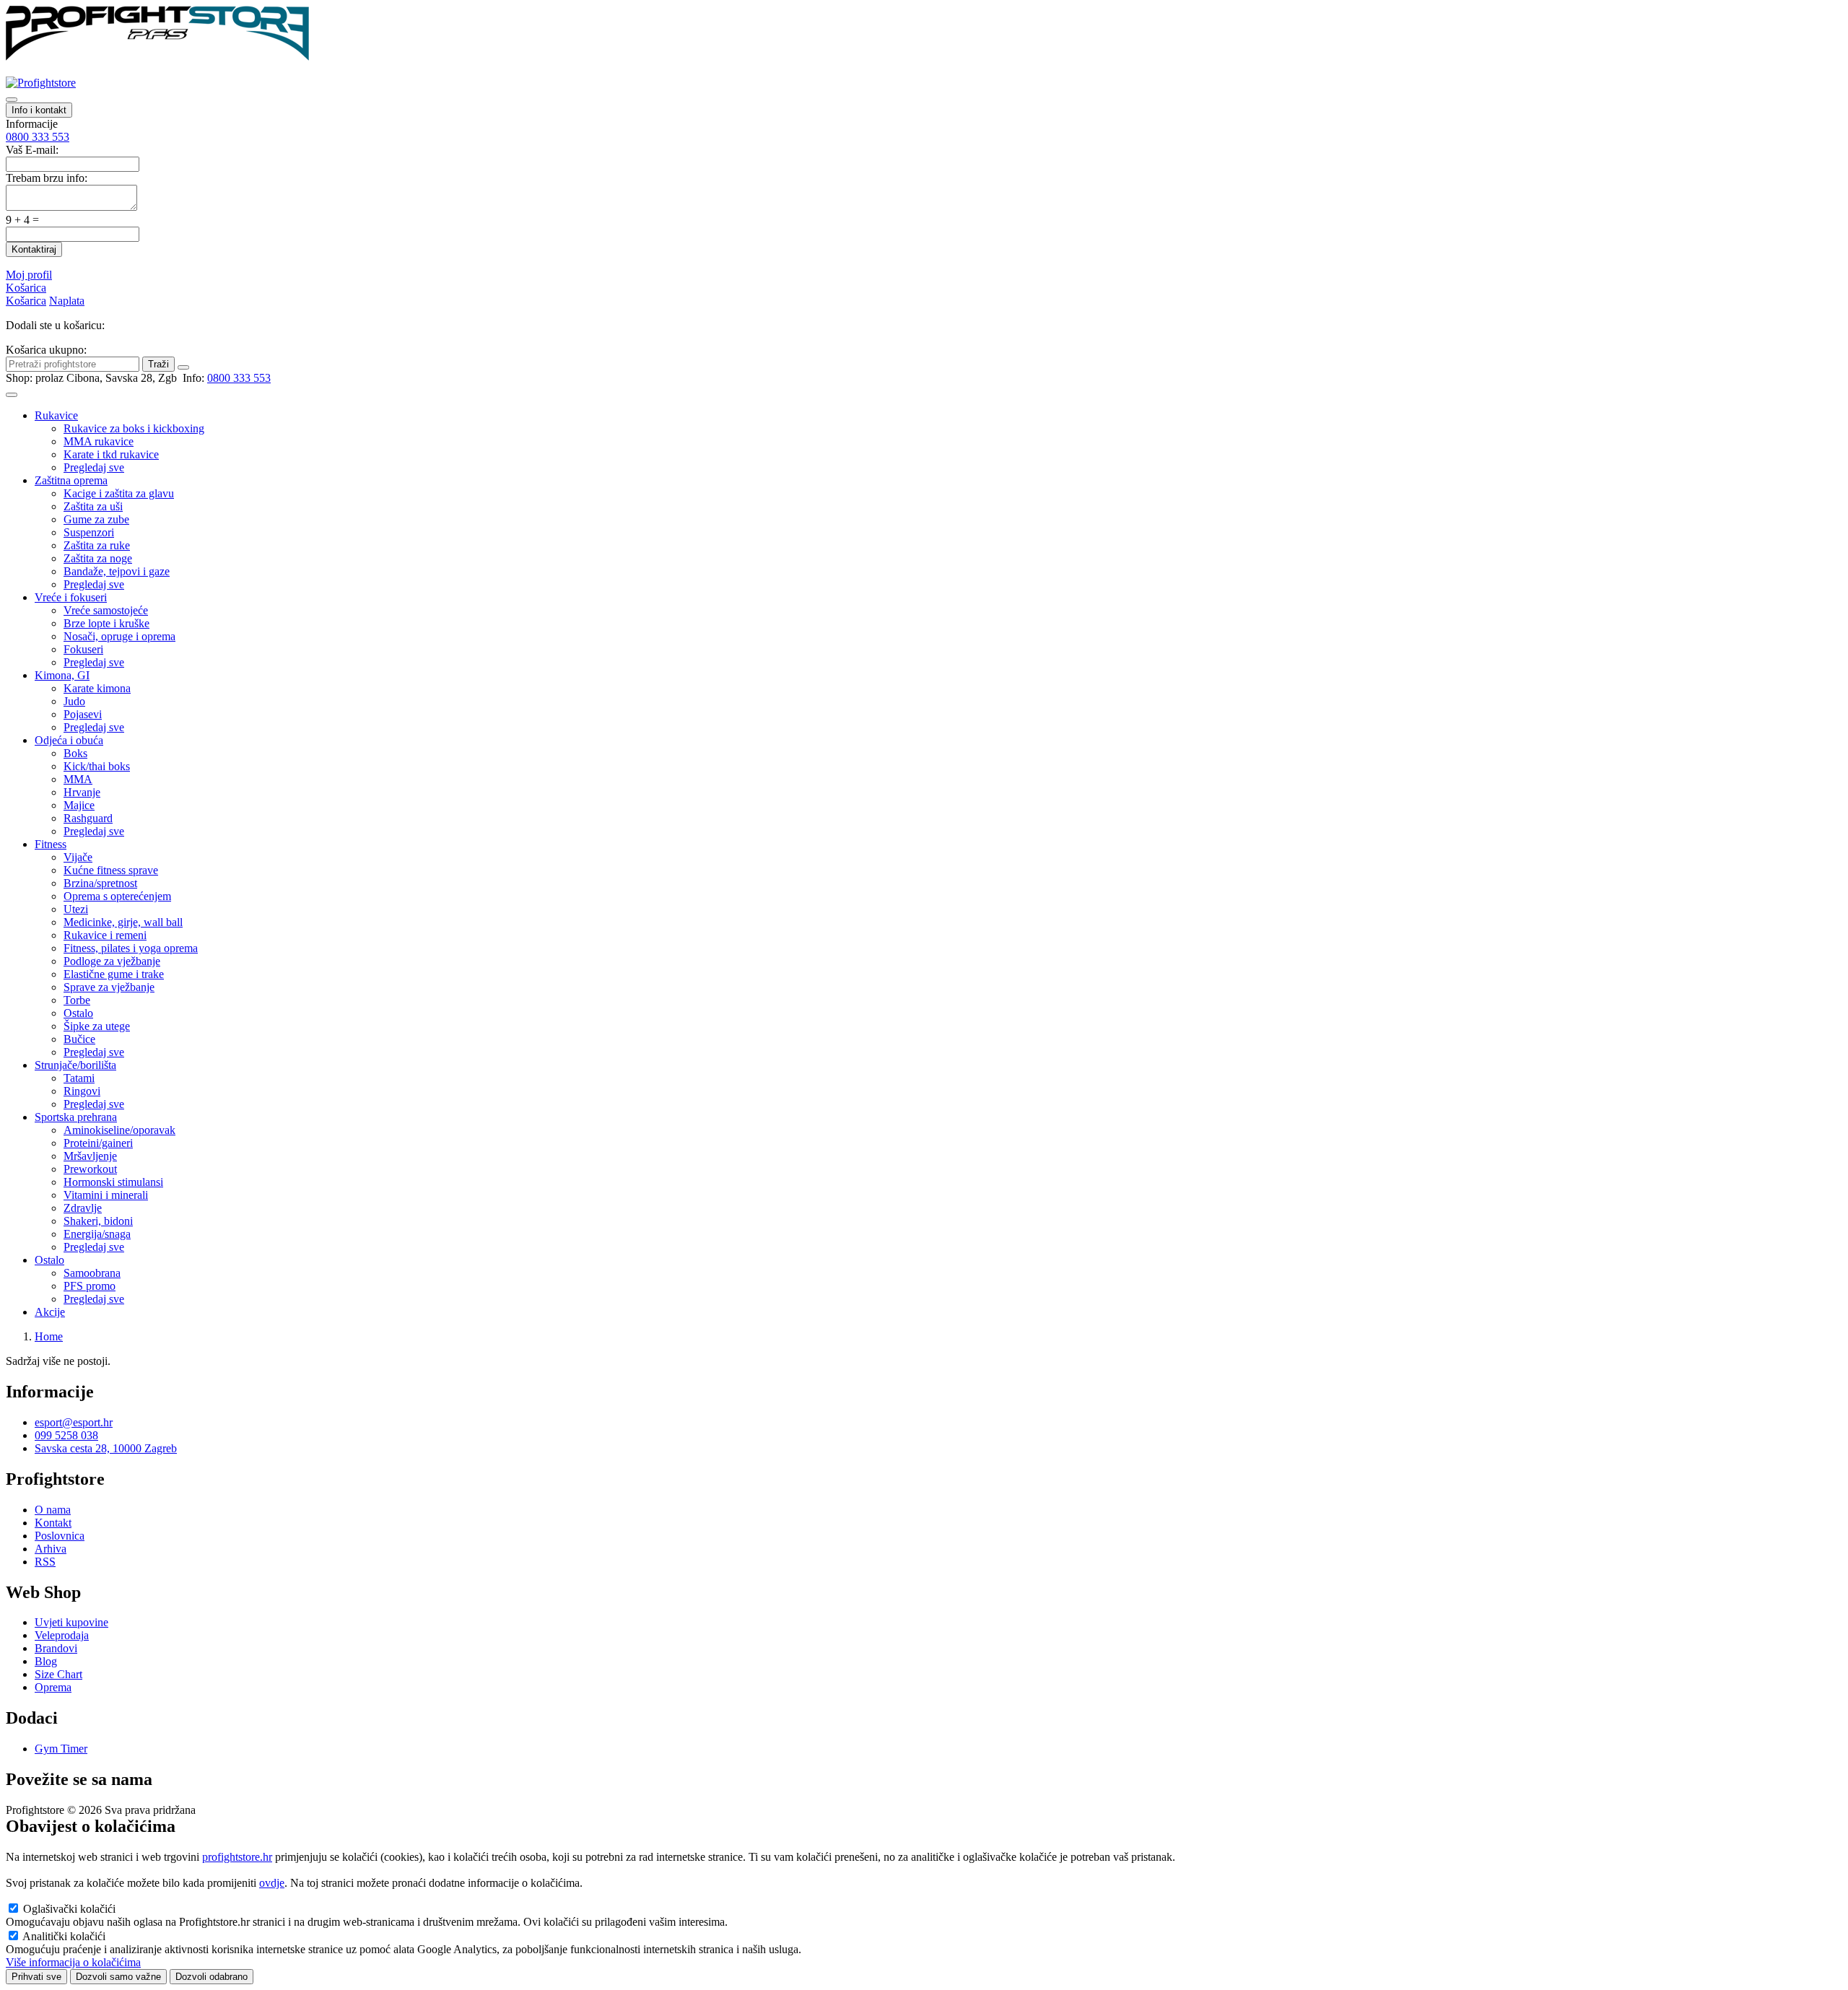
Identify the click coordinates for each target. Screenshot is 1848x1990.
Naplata (67, 301)
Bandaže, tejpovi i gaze (117, 571)
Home (49, 1336)
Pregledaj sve (94, 467)
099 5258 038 (66, 1435)
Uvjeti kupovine (71, 1622)
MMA (78, 779)
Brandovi (56, 1648)
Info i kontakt (39, 110)
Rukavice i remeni (105, 935)
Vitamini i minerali (106, 1195)
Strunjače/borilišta (75, 1065)
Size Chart (58, 1674)
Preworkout (90, 1169)
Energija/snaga (97, 1234)
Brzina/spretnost (100, 883)
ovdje (272, 1883)
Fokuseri (83, 649)
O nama (53, 1510)
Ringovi (82, 1091)
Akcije (50, 1312)
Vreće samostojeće (106, 610)
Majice (79, 805)
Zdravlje (83, 1208)
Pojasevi (83, 714)
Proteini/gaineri (98, 1143)
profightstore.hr (237, 1857)
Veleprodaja (62, 1635)
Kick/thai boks (97, 766)
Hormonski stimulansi (113, 1182)
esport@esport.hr (74, 1422)
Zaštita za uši (93, 506)
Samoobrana (92, 1273)
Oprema (53, 1687)
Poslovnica (60, 1536)
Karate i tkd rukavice (111, 454)
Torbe (77, 1000)
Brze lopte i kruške (106, 623)
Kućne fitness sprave (111, 870)
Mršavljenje (90, 1156)
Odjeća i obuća (69, 740)
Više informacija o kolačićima (73, 1962)
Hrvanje (82, 792)
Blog (46, 1661)
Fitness (51, 844)
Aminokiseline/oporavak (119, 1130)
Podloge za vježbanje (112, 961)
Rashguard (88, 818)
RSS (45, 1562)
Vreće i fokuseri (71, 597)
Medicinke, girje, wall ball (123, 922)
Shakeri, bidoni (98, 1221)
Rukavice (56, 415)
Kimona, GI (62, 675)
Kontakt (53, 1523)
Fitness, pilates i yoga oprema (131, 948)
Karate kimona (97, 688)
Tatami (79, 1078)
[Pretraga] (12, 100)
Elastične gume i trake (114, 974)
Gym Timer (61, 1749)
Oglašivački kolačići (69, 1909)
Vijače (78, 857)
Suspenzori (89, 532)
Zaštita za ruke (97, 545)
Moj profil (29, 275)
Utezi (76, 909)
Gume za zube (96, 519)
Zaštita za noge (98, 558)
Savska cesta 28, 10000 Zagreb (106, 1448)
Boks (75, 753)
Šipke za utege (97, 1026)
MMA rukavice (99, 441)
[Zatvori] (183, 367)
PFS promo (90, 1286)
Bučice (79, 1039)
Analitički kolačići (64, 1936)
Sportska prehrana (76, 1117)
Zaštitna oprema (71, 480)
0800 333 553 (38, 137)
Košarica (26, 288)
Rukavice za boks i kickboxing (134, 428)
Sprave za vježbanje (109, 987)
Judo (74, 701)
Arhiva (51, 1549)
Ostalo (78, 1013)
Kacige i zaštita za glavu (119, 493)
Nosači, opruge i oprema (119, 636)
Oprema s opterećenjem (117, 896)
